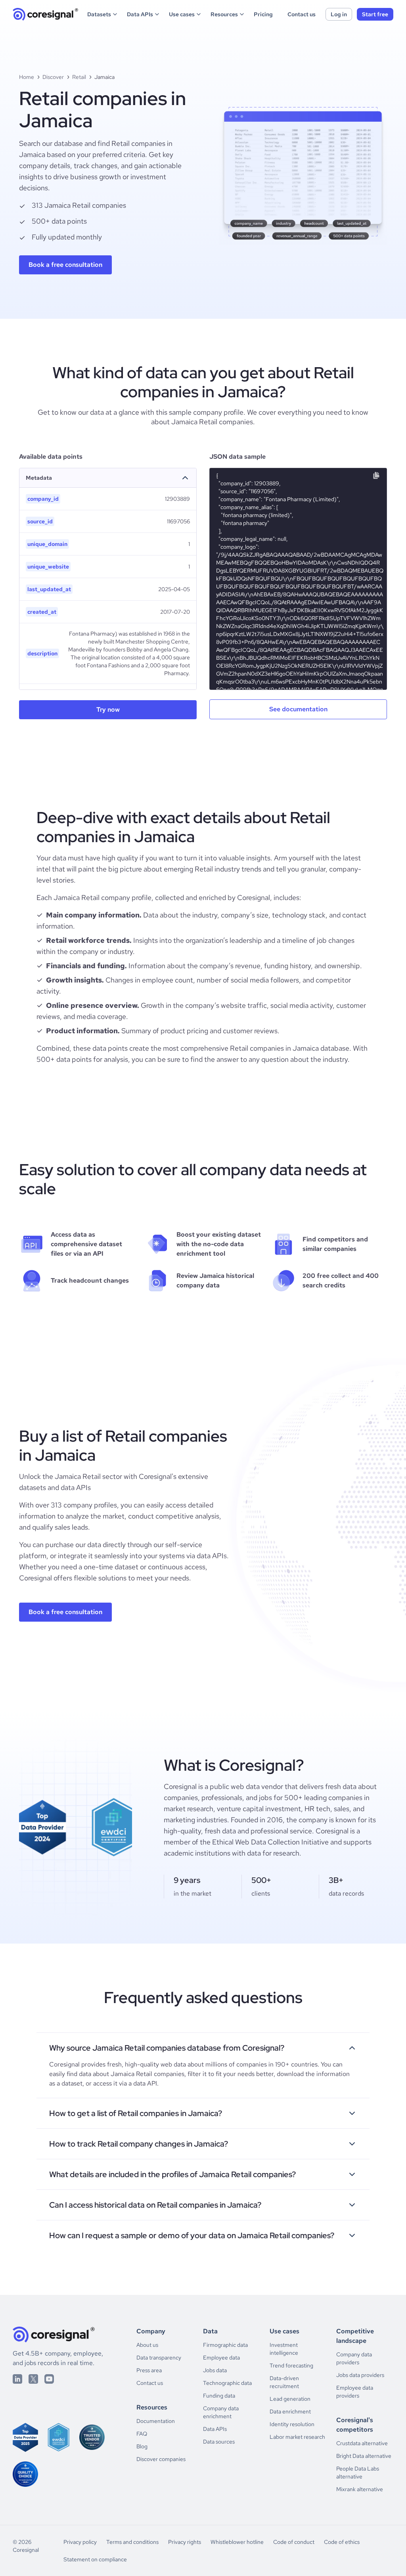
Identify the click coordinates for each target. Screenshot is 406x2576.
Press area (149, 2370)
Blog (142, 2446)
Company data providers (354, 2358)
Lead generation (290, 2399)
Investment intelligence (284, 2349)
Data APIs (215, 2429)
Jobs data (215, 2370)
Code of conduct (294, 2542)
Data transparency (159, 2358)
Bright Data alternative (364, 2456)
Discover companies (161, 2459)
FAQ (142, 2434)
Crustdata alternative (362, 2443)
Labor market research (297, 2437)
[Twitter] (33, 2379)
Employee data (221, 2358)
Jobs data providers (360, 2375)
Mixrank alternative (360, 2489)
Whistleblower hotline (237, 2542)
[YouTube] (49, 2379)
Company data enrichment (221, 2412)
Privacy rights (185, 2542)
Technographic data (227, 2383)
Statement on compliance (95, 2559)
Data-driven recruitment (284, 2382)
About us (147, 2345)
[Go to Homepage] (46, 14)
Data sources (219, 2442)
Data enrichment (290, 2411)
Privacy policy (80, 2542)
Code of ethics (342, 2542)
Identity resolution (292, 2424)
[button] (103, 14)
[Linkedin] (17, 2379)
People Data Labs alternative (358, 2473)
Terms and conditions (132, 2542)
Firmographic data (225, 2345)
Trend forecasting (291, 2365)
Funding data (219, 2396)
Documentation (156, 2421)
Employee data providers (355, 2392)
